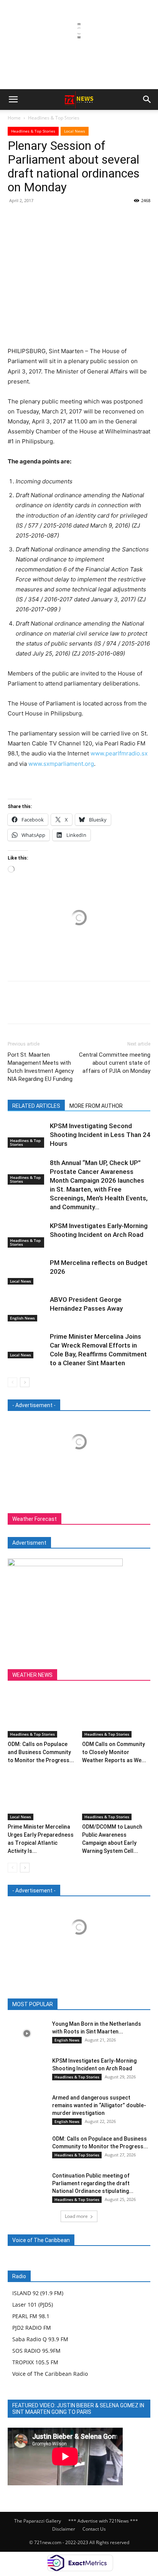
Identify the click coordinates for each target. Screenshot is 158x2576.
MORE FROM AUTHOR (96, 1106)
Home (14, 118)
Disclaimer (64, 2529)
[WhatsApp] (68, 218)
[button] (13, 100)
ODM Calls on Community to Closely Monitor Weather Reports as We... (114, 1752)
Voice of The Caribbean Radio (50, 2374)
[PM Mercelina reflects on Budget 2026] (27, 1272)
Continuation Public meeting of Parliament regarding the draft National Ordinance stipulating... (93, 2183)
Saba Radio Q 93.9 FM (40, 2339)
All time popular (98, 2004)
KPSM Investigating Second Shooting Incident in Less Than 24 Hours (100, 1135)
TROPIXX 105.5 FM (35, 2362)
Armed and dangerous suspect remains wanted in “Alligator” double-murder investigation (99, 2105)
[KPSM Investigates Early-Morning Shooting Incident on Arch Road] (27, 1235)
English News (22, 1318)
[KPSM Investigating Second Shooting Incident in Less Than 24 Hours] (27, 1135)
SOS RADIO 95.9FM (36, 2351)
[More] (86, 218)
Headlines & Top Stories (54, 118)
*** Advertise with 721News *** (103, 2521)
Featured (59, 2004)
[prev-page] (12, 1382)
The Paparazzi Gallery (38, 2521)
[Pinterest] (51, 218)
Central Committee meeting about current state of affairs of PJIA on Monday (115, 1063)
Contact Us (94, 2529)
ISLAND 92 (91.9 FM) (38, 2293)
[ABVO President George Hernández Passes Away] (27, 1309)
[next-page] (25, 1382)
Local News (75, 131)
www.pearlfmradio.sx (119, 753)
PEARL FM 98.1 (31, 2316)
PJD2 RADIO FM (32, 2328)
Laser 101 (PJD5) (33, 2305)
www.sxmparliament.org (61, 764)
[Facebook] (15, 218)
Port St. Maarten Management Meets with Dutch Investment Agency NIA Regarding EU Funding (41, 1067)
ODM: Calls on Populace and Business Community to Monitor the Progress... (41, 1752)
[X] (33, 218)
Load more (76, 2216)
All (35, 2004)
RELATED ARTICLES (36, 1106)
